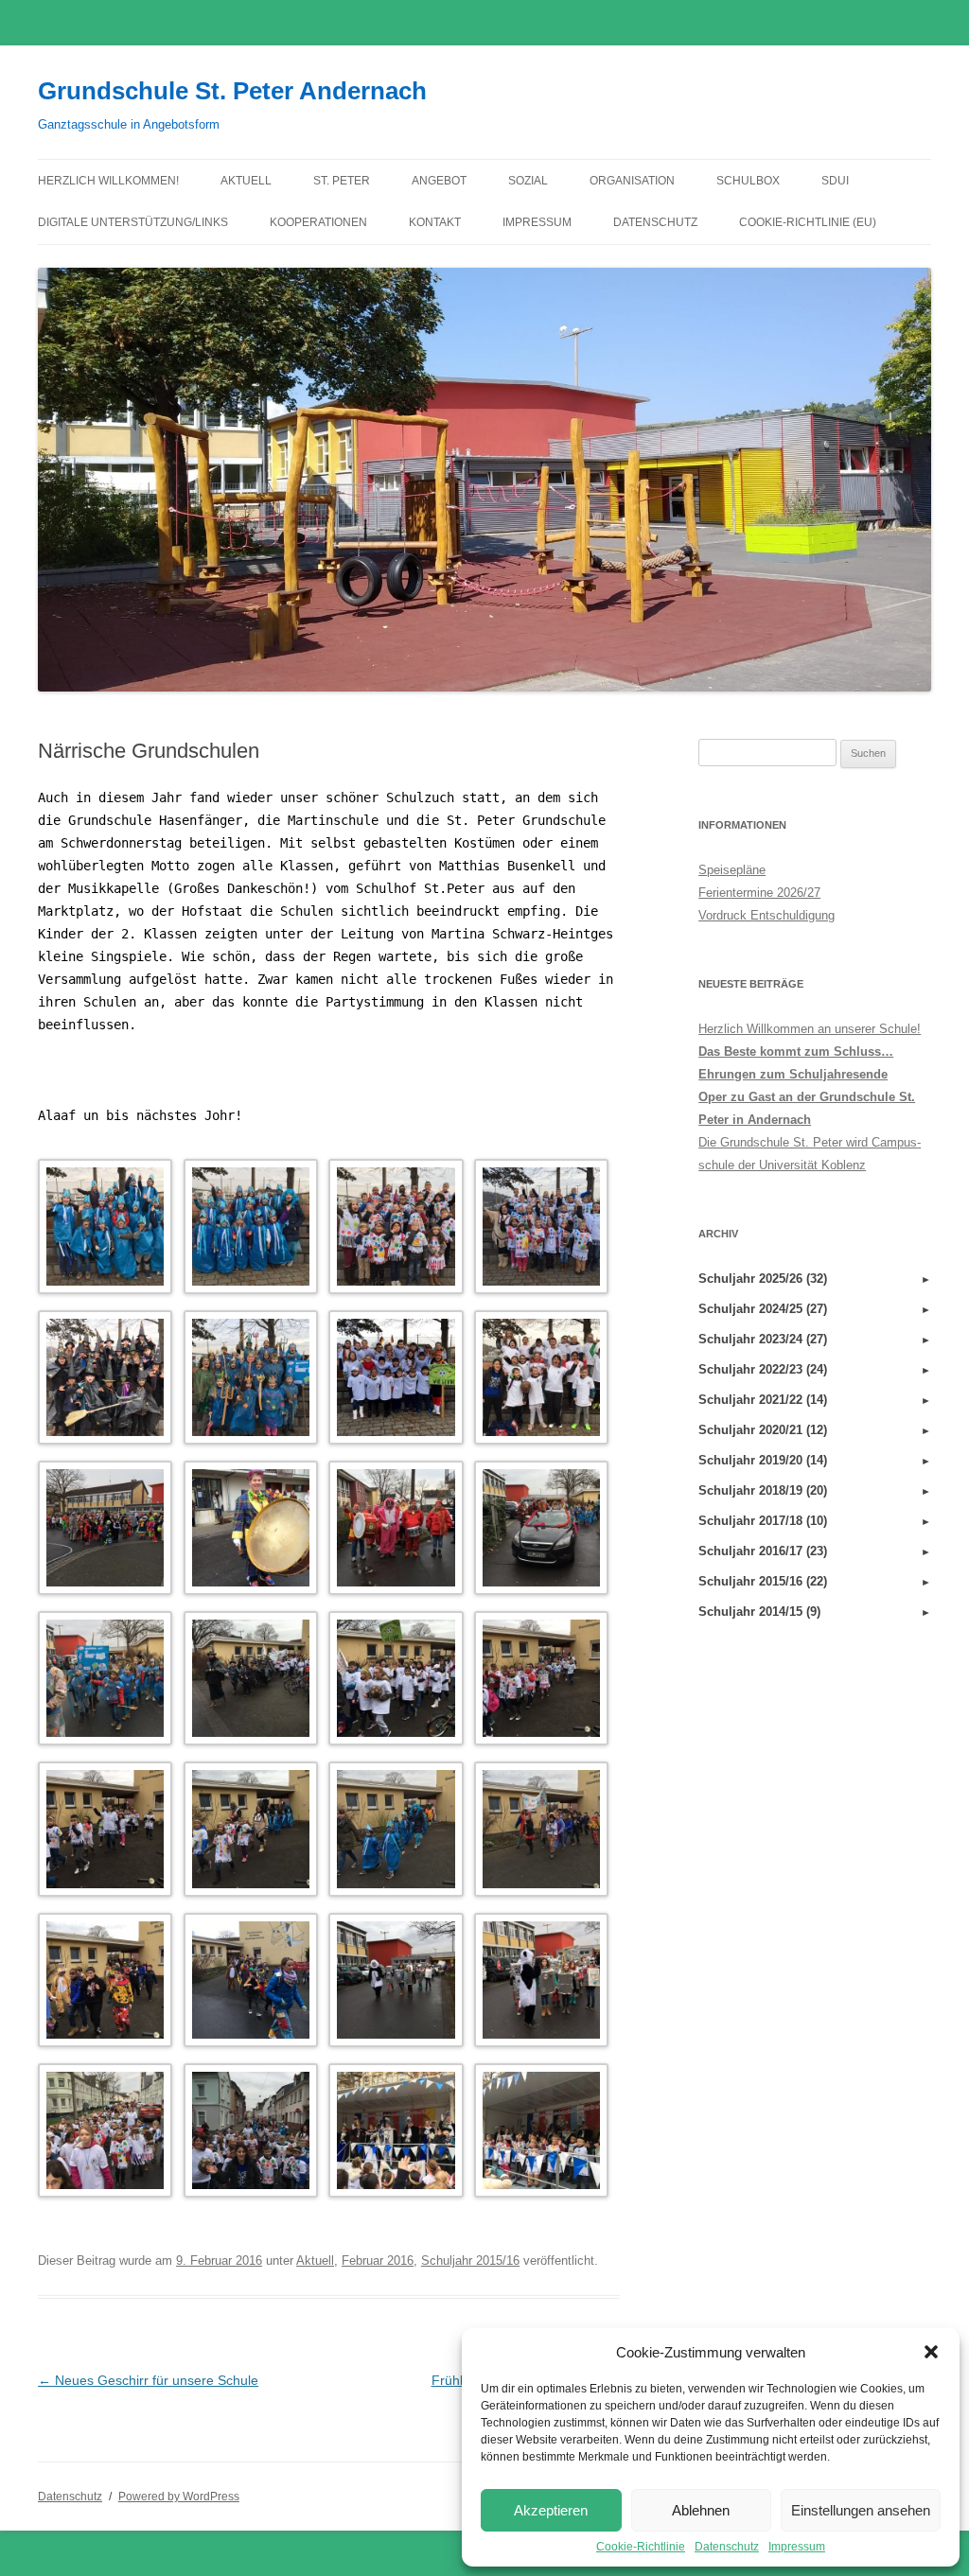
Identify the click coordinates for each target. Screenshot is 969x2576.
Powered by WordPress (179, 2497)
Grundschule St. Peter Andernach (232, 91)
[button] (931, 2352)
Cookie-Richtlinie (641, 2547)
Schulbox (748, 181)
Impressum (797, 2547)
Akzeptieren (551, 2510)
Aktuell (246, 181)
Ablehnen (701, 2510)
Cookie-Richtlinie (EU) (808, 222)
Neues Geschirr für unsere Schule (148, 2380)
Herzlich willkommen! (108, 181)
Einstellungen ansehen (861, 2510)
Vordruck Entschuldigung (766, 915)
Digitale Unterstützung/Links (133, 222)
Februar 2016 (378, 2261)
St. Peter (342, 181)
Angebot (439, 181)
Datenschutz (727, 2547)
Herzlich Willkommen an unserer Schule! (810, 1029)
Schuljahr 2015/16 (470, 2261)
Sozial (528, 181)
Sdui (835, 181)
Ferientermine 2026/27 (759, 893)
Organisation (632, 181)
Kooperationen (318, 222)
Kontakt (435, 222)
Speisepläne (732, 870)
